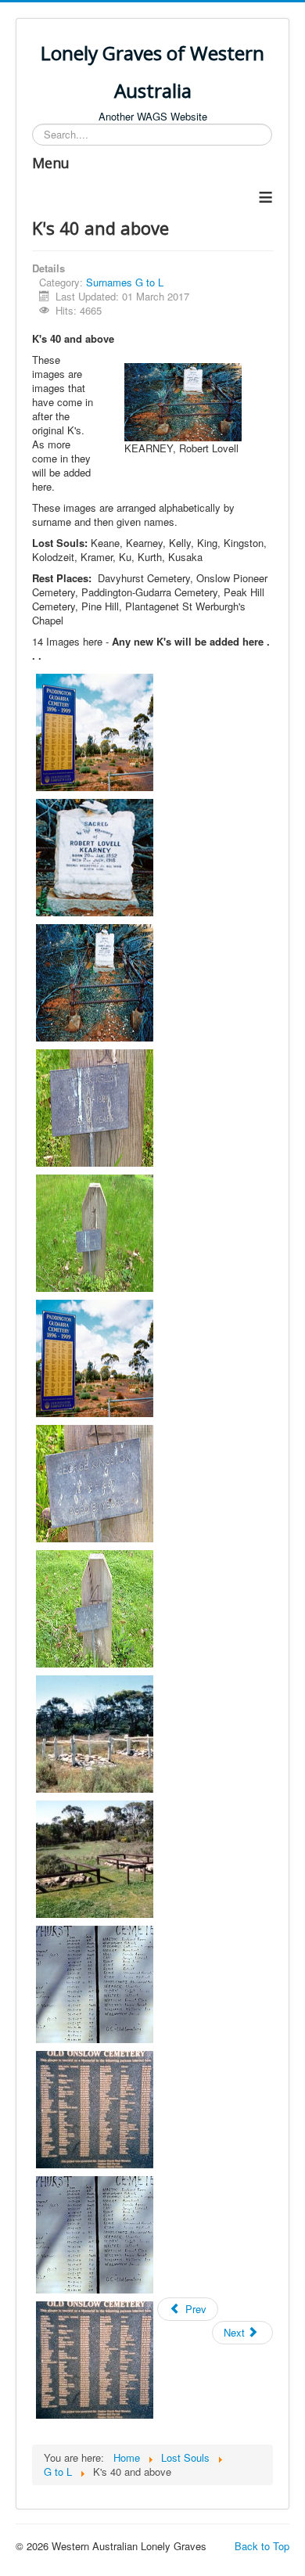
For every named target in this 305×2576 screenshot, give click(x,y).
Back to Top (262, 2546)
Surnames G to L (125, 282)
